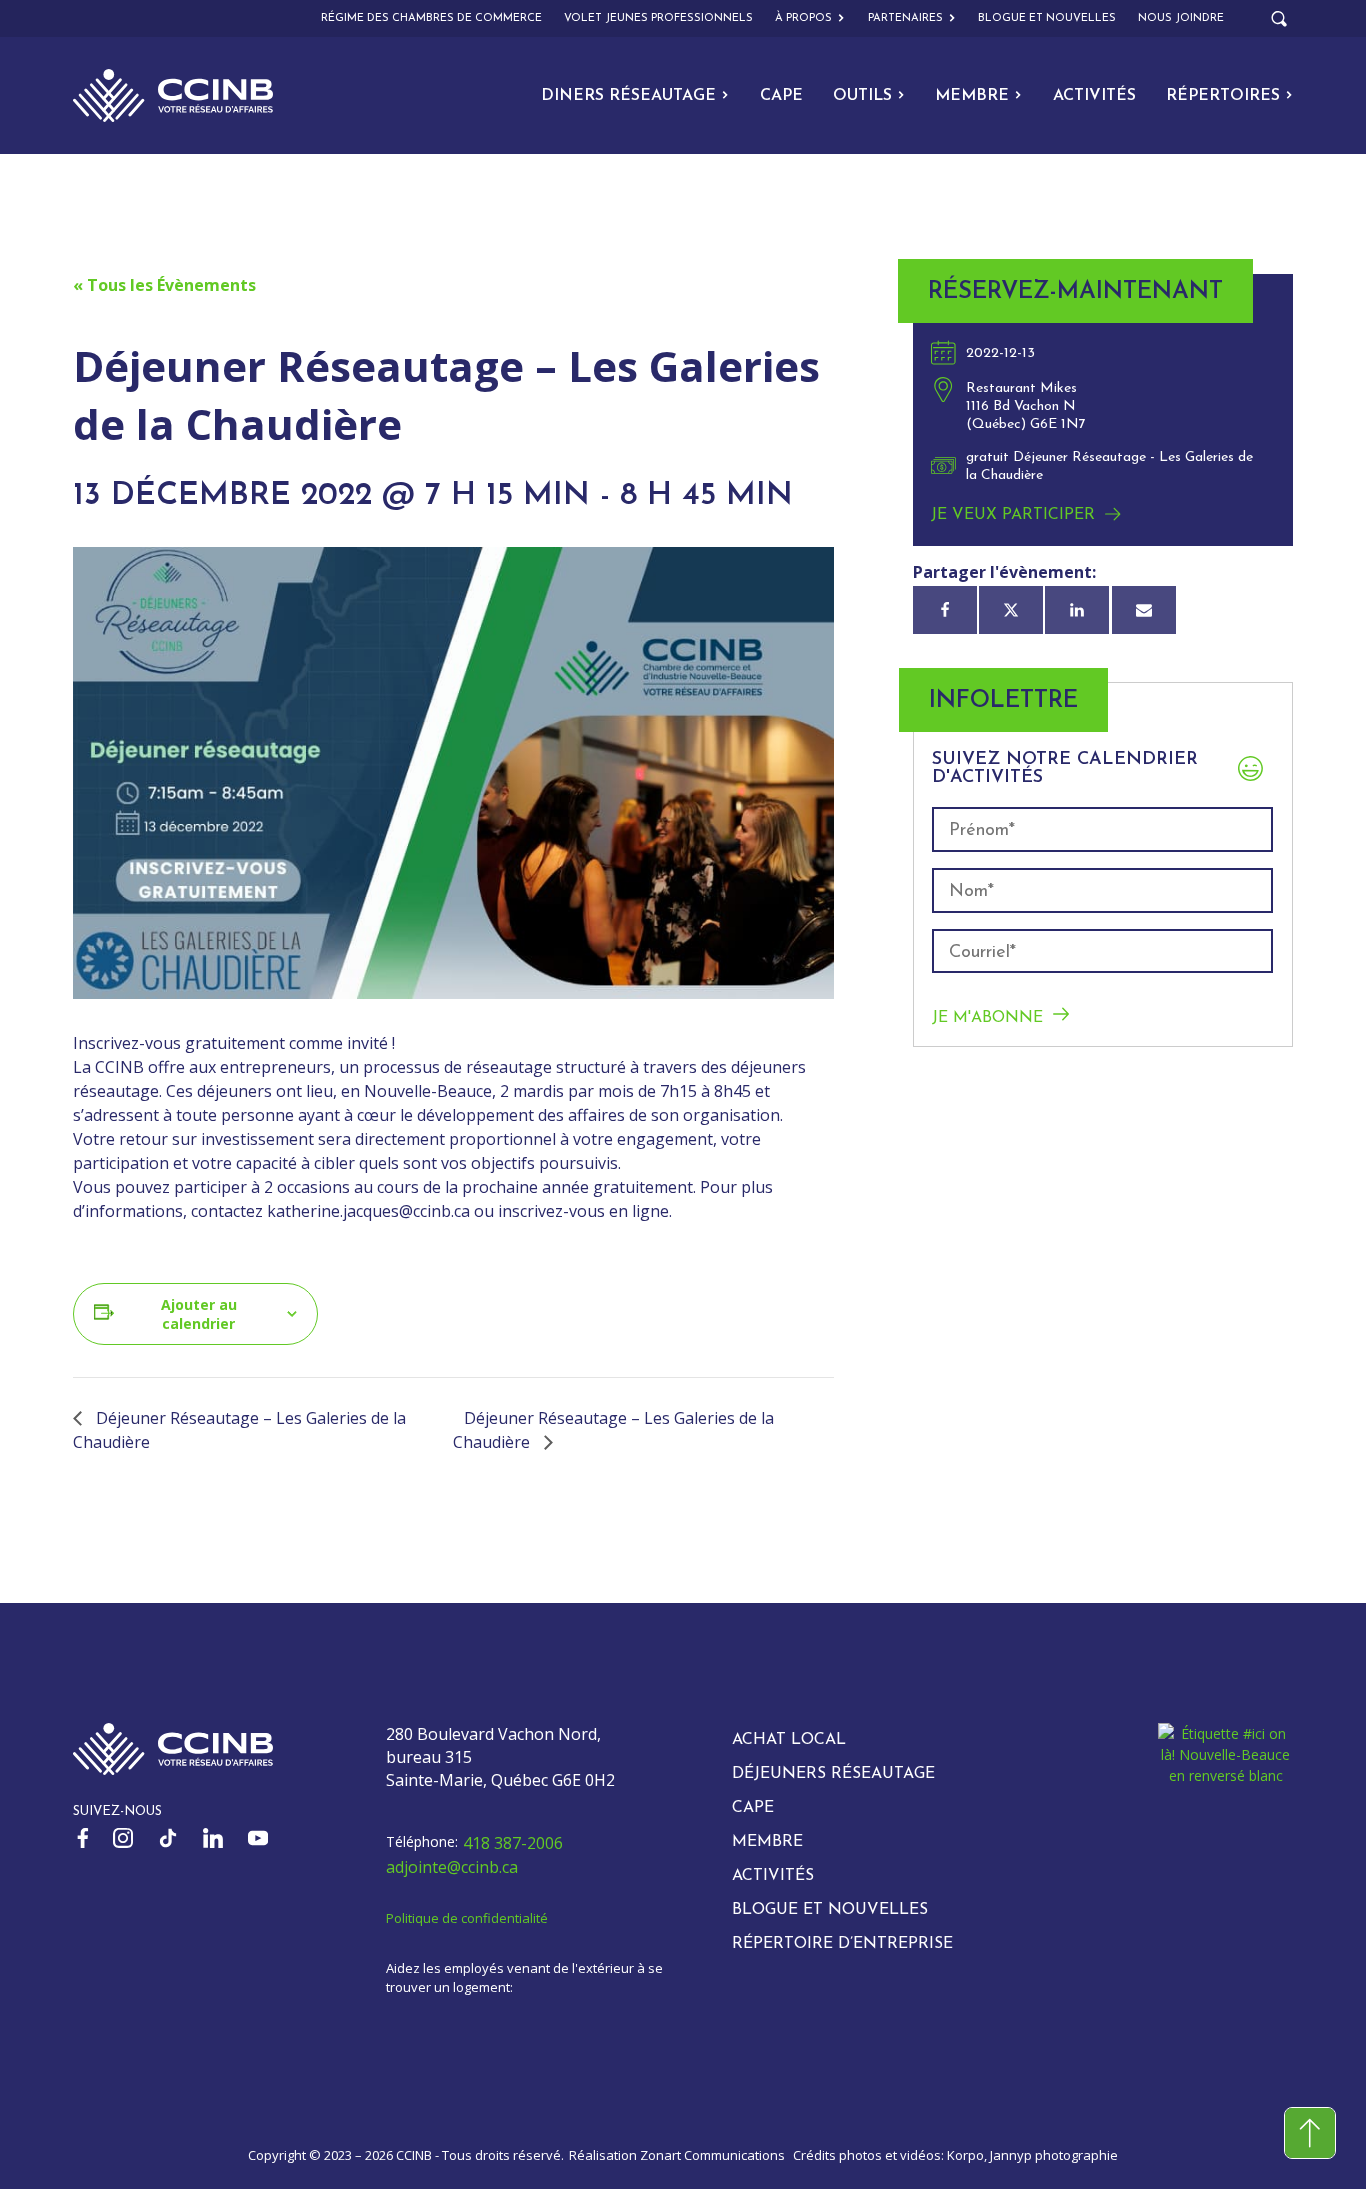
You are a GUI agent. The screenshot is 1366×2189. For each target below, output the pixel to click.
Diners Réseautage (628, 96)
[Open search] (1279, 19)
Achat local (789, 1740)
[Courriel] (1144, 610)
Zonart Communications (712, 2155)
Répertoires (1223, 96)
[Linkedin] (1077, 610)
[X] (1011, 610)
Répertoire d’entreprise (842, 1944)
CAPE (781, 96)
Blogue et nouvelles (1047, 18)
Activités (1094, 96)
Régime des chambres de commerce (431, 18)
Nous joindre (1181, 18)
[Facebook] (945, 610)
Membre (972, 96)
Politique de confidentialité (467, 1918)
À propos (803, 18)
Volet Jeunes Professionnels (658, 18)
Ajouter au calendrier (199, 1314)
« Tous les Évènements (164, 285)
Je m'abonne (987, 1018)
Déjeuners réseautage (833, 1774)
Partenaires (905, 18)
